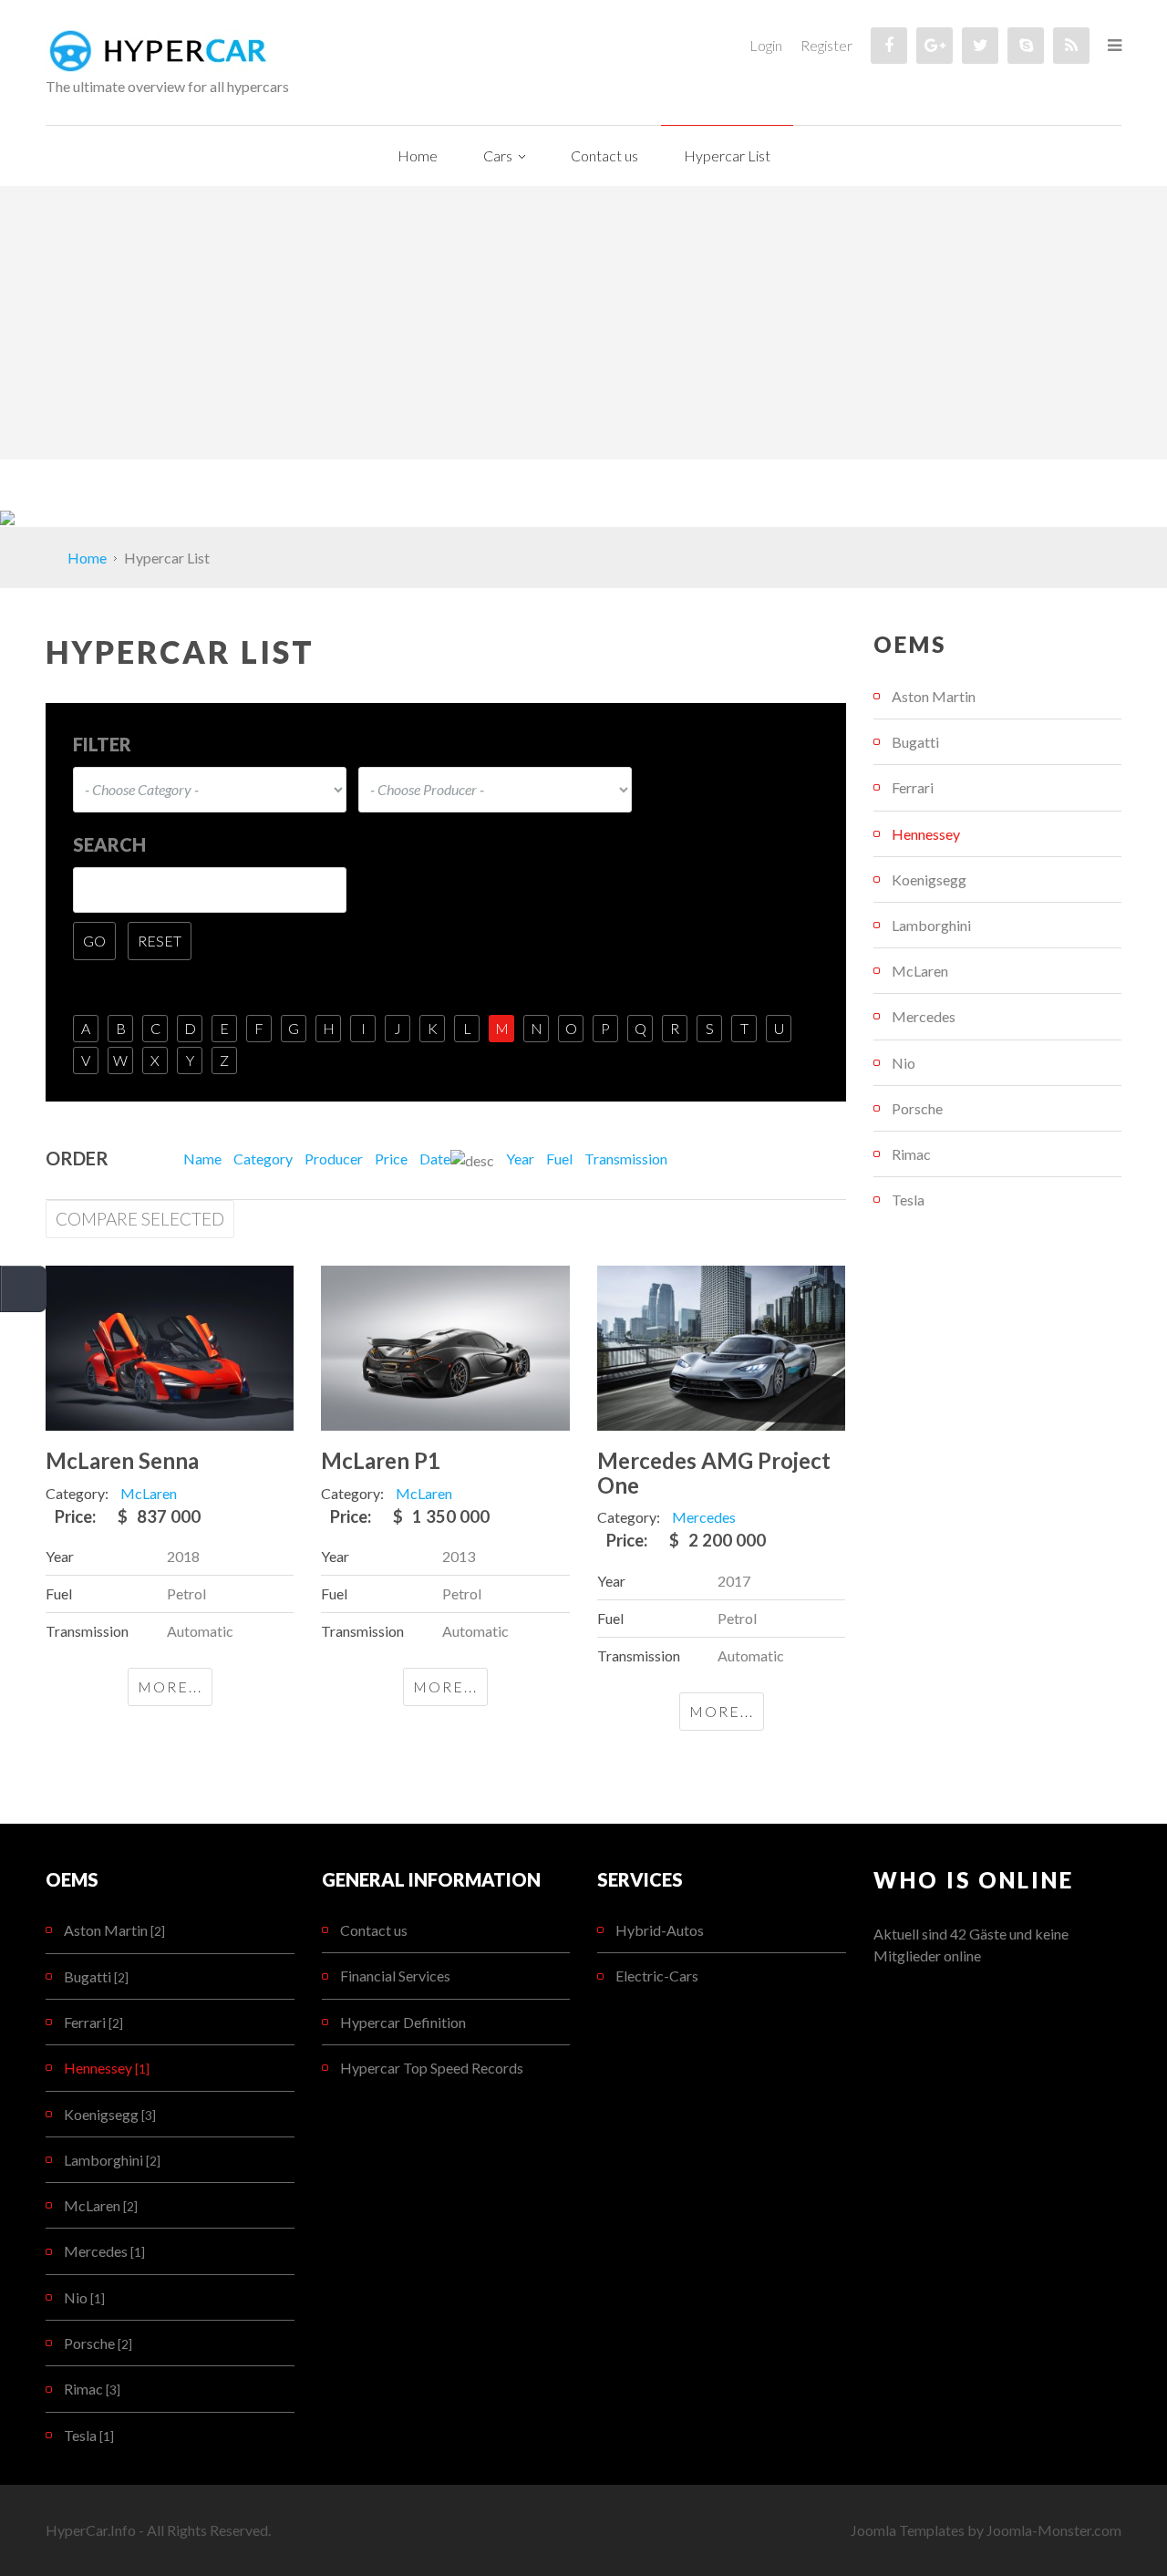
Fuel (559, 1159)
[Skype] (1026, 46)
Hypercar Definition (403, 2022)
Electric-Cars (657, 1976)
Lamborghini (931, 925)
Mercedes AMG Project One (714, 1472)
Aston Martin (934, 696)
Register (826, 45)
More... (170, 1686)
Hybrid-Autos (660, 1930)
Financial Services (395, 1976)
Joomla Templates (908, 2530)
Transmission (626, 1159)
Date (435, 1159)
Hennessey (926, 834)
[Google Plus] (935, 46)
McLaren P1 (381, 1460)
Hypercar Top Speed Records (432, 2068)
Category (263, 1159)
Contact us (374, 1930)
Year (520, 1159)
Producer (334, 1159)
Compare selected (140, 1219)
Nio (904, 1063)
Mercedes (924, 1016)
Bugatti (915, 742)
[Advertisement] (583, 323)
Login (766, 45)
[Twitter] (980, 46)
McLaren (920, 971)
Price (391, 1159)
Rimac (911, 1154)
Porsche (917, 1108)
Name (202, 1159)
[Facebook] (889, 46)
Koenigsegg (929, 879)
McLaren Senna (122, 1460)
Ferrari (913, 787)
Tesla (908, 1200)
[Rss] (1071, 46)
